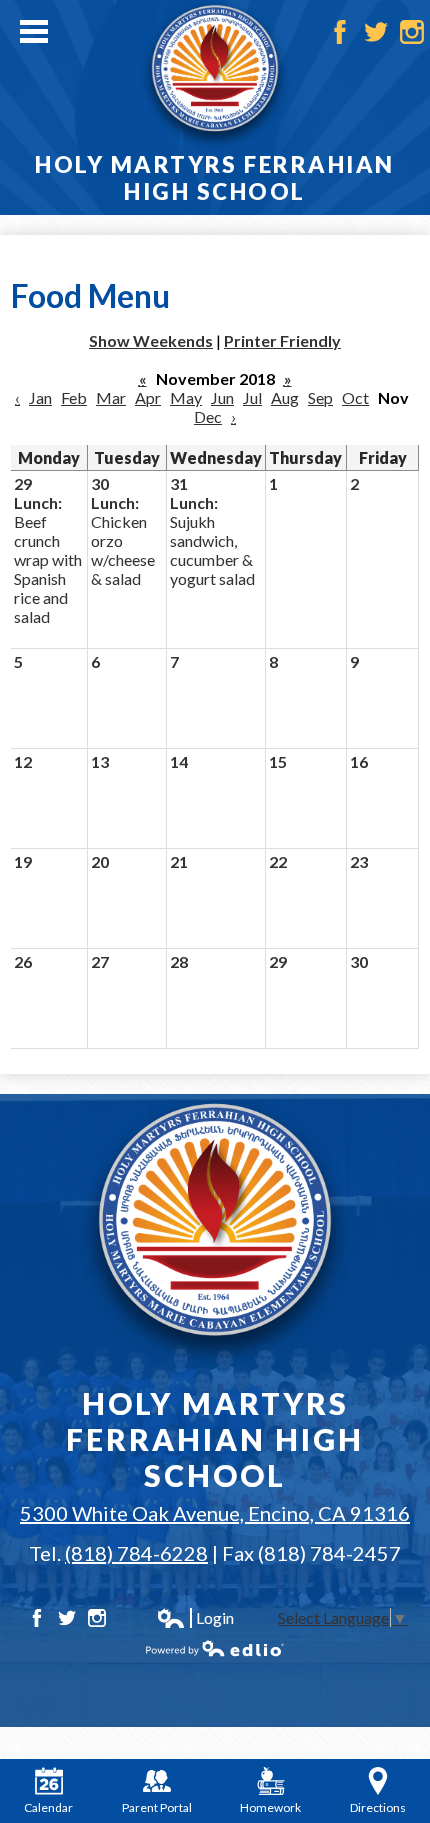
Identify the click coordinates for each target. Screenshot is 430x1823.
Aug (285, 397)
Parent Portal (157, 1807)
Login (195, 1618)
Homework (270, 1807)
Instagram (412, 32)
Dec (208, 416)
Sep (320, 397)
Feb (74, 397)
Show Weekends (151, 340)
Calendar (48, 1807)
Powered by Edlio (215, 1648)
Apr (148, 397)
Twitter (376, 32)
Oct (355, 397)
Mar (111, 397)
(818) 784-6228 (136, 1553)
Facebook (340, 32)
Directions (378, 1807)
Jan (40, 397)
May (186, 397)
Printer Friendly (282, 340)
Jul (252, 397)
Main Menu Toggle (34, 31)
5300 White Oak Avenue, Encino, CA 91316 (215, 1513)
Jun (222, 397)
